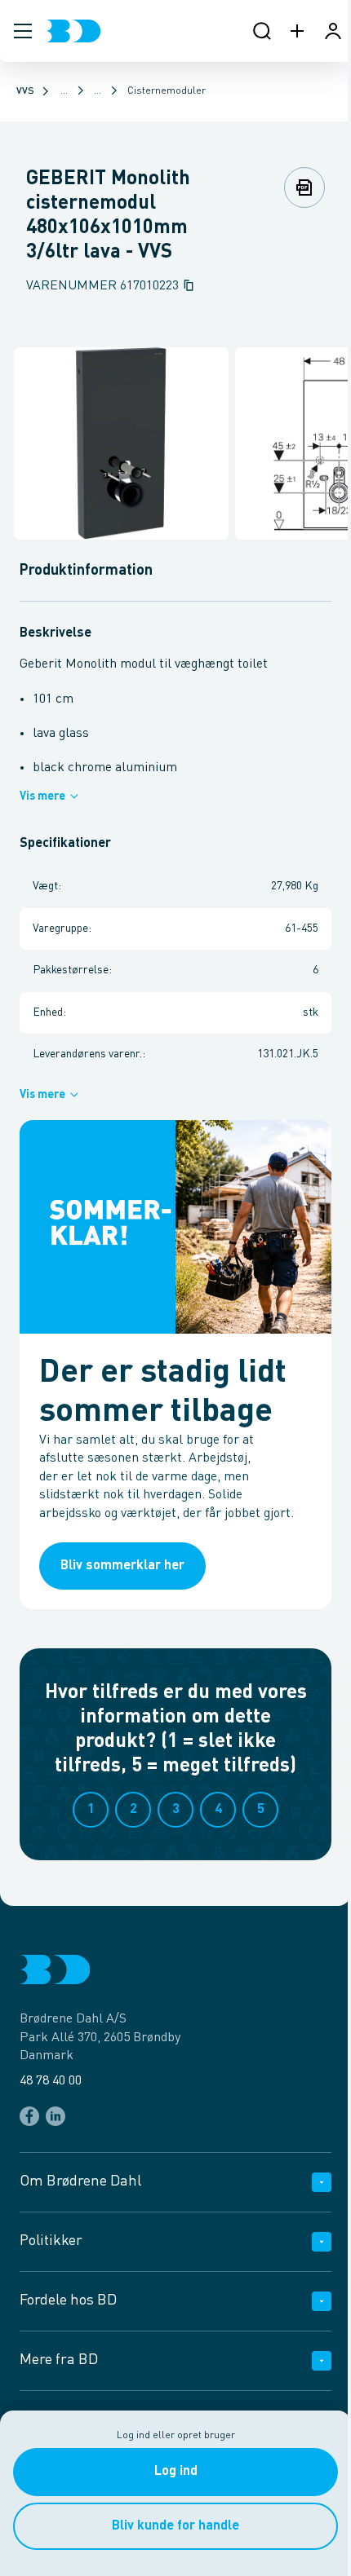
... (64, 91)
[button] (23, 31)
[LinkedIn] (56, 2116)
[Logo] (73, 31)
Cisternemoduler (167, 91)
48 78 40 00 (51, 2081)
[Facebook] (29, 2116)
